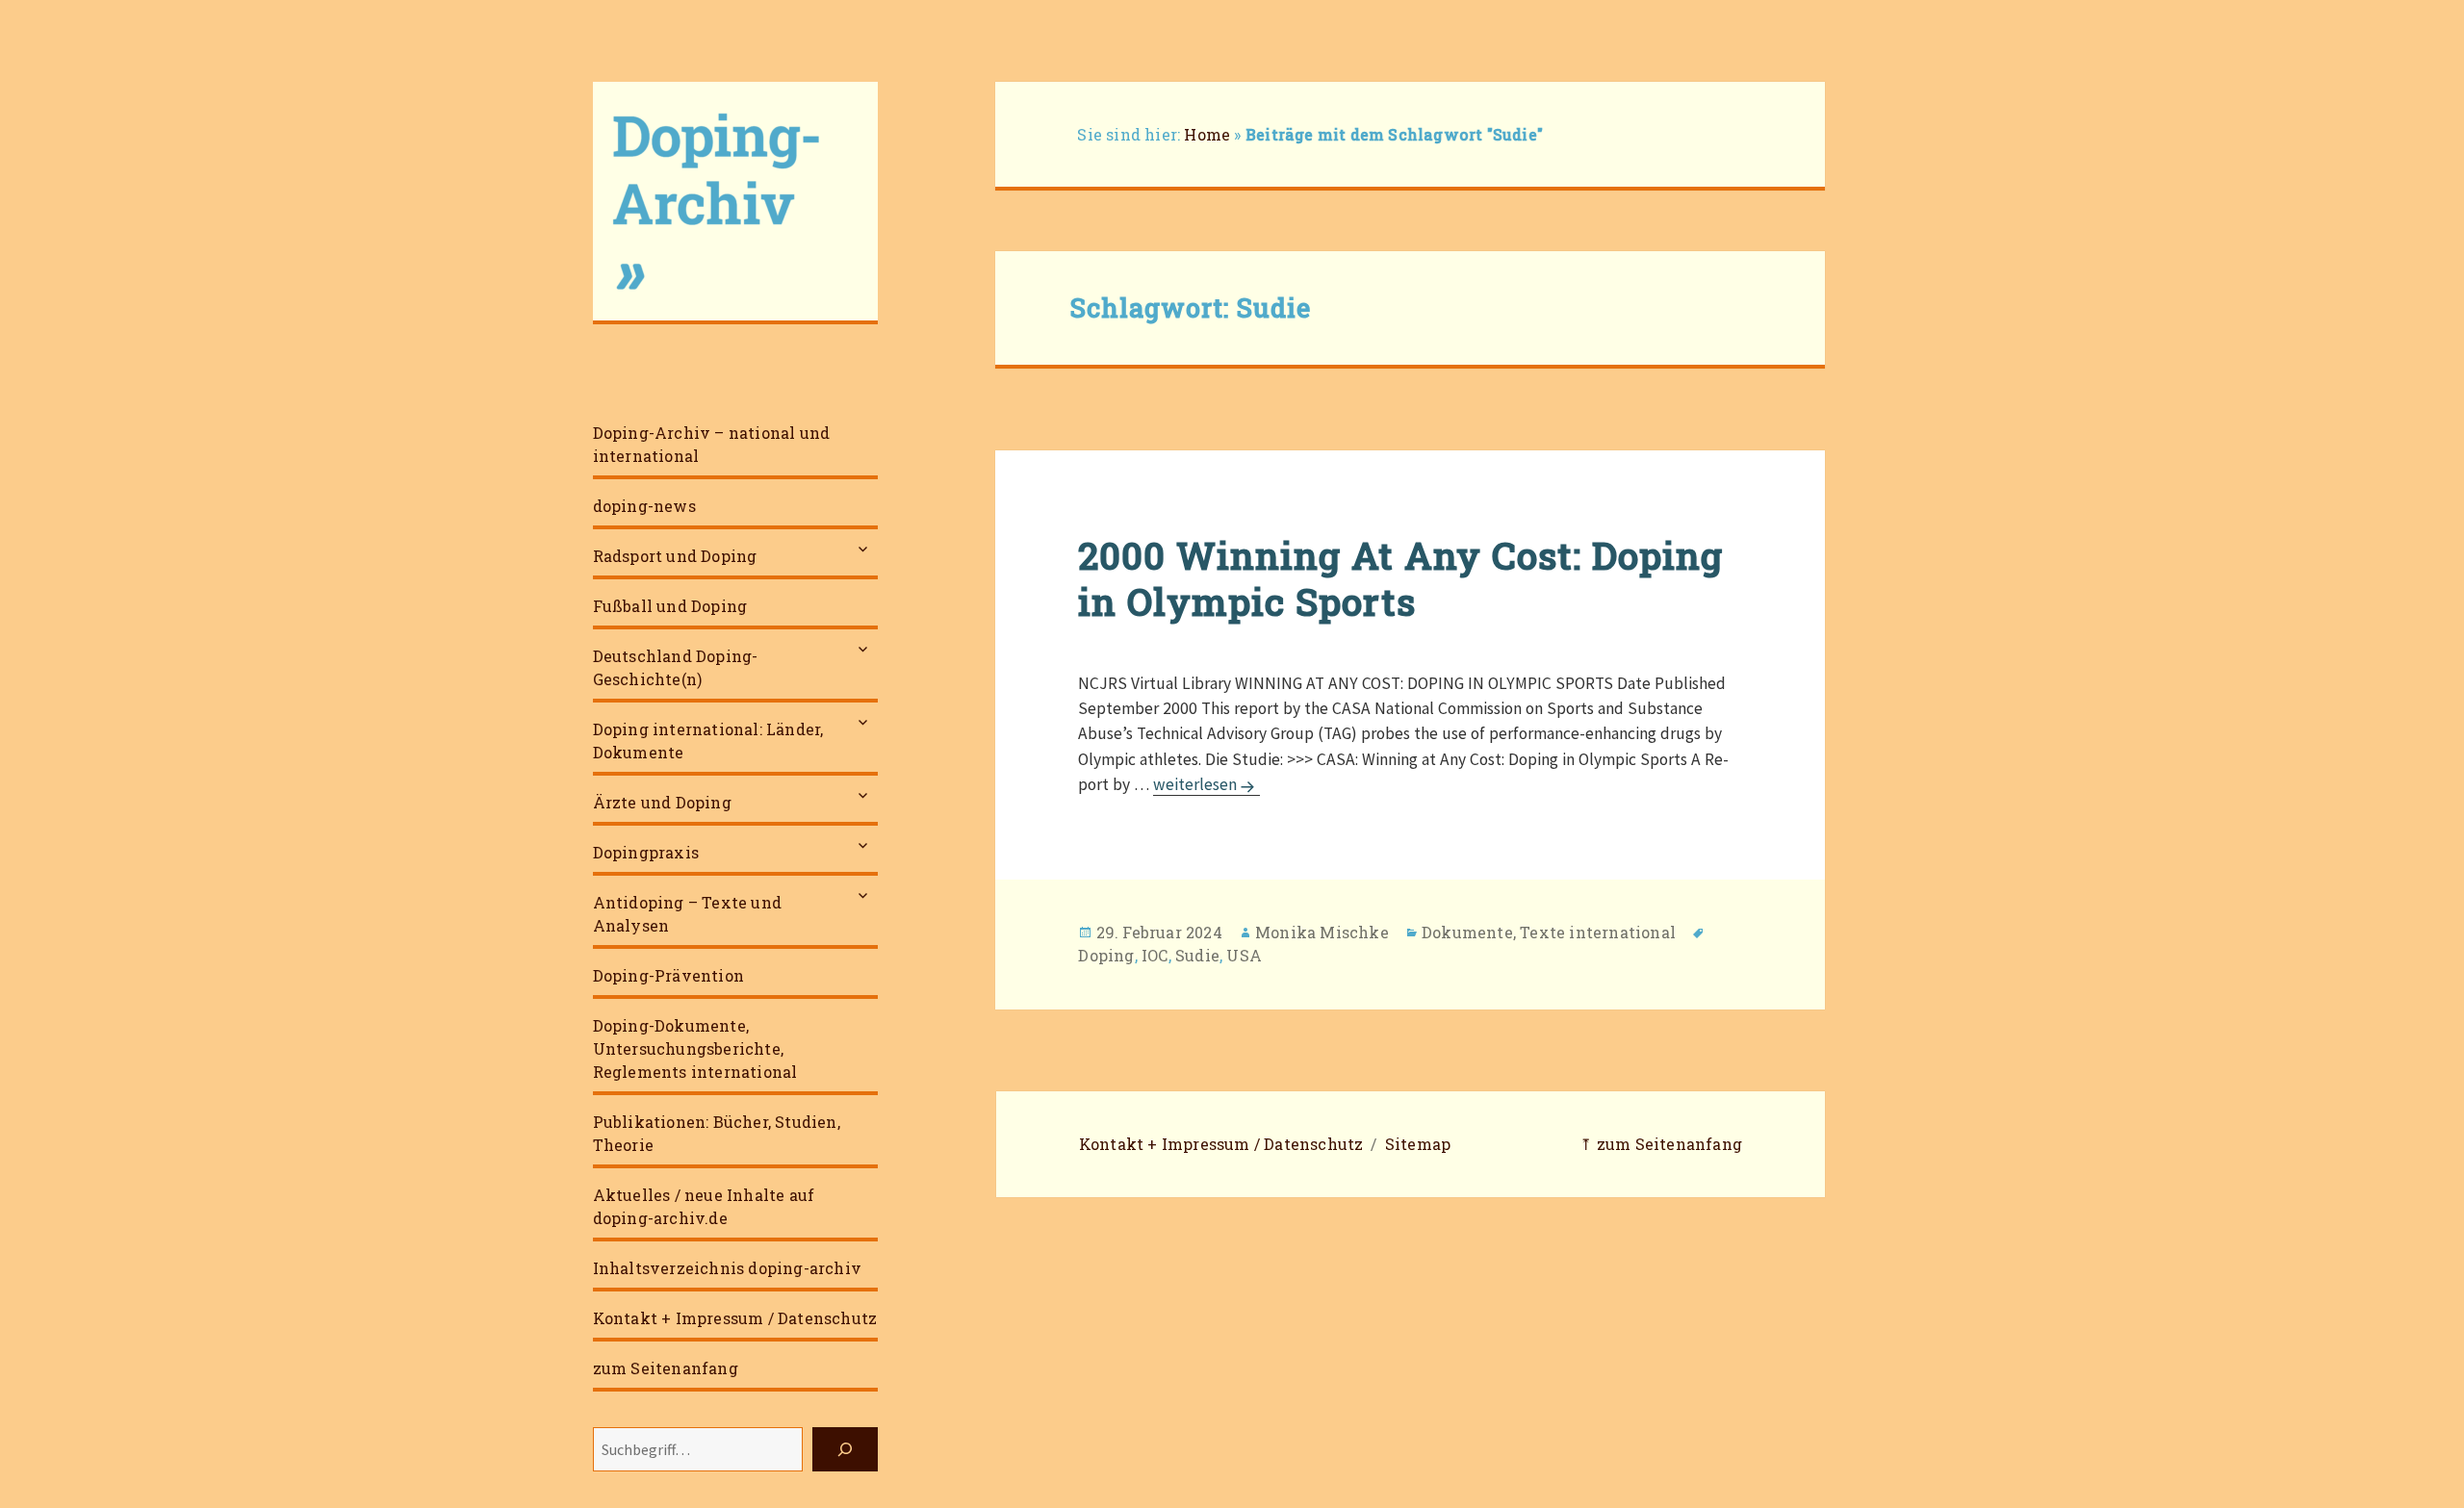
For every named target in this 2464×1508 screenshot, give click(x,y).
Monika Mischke (1322, 932)
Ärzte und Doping (662, 802)
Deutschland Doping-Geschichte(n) (676, 667)
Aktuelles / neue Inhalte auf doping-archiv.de (704, 1206)
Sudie (1197, 955)
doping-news (644, 506)
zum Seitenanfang (666, 1368)
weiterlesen (1206, 784)
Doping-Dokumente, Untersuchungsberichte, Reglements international (695, 1048)
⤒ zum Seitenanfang (1661, 1144)
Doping (1106, 955)
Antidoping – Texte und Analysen (687, 914)
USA (1244, 955)
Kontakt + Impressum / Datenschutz (735, 1318)
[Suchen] (845, 1449)
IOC (1155, 955)
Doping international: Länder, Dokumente (708, 741)
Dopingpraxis (646, 852)
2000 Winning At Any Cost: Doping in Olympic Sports (1400, 578)
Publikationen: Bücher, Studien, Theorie (717, 1133)
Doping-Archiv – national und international (712, 444)
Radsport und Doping (675, 556)
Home (1207, 134)
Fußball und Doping (670, 606)
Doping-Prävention (668, 975)
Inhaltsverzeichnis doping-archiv (727, 1268)
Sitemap (1418, 1144)
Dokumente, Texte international (1549, 932)
